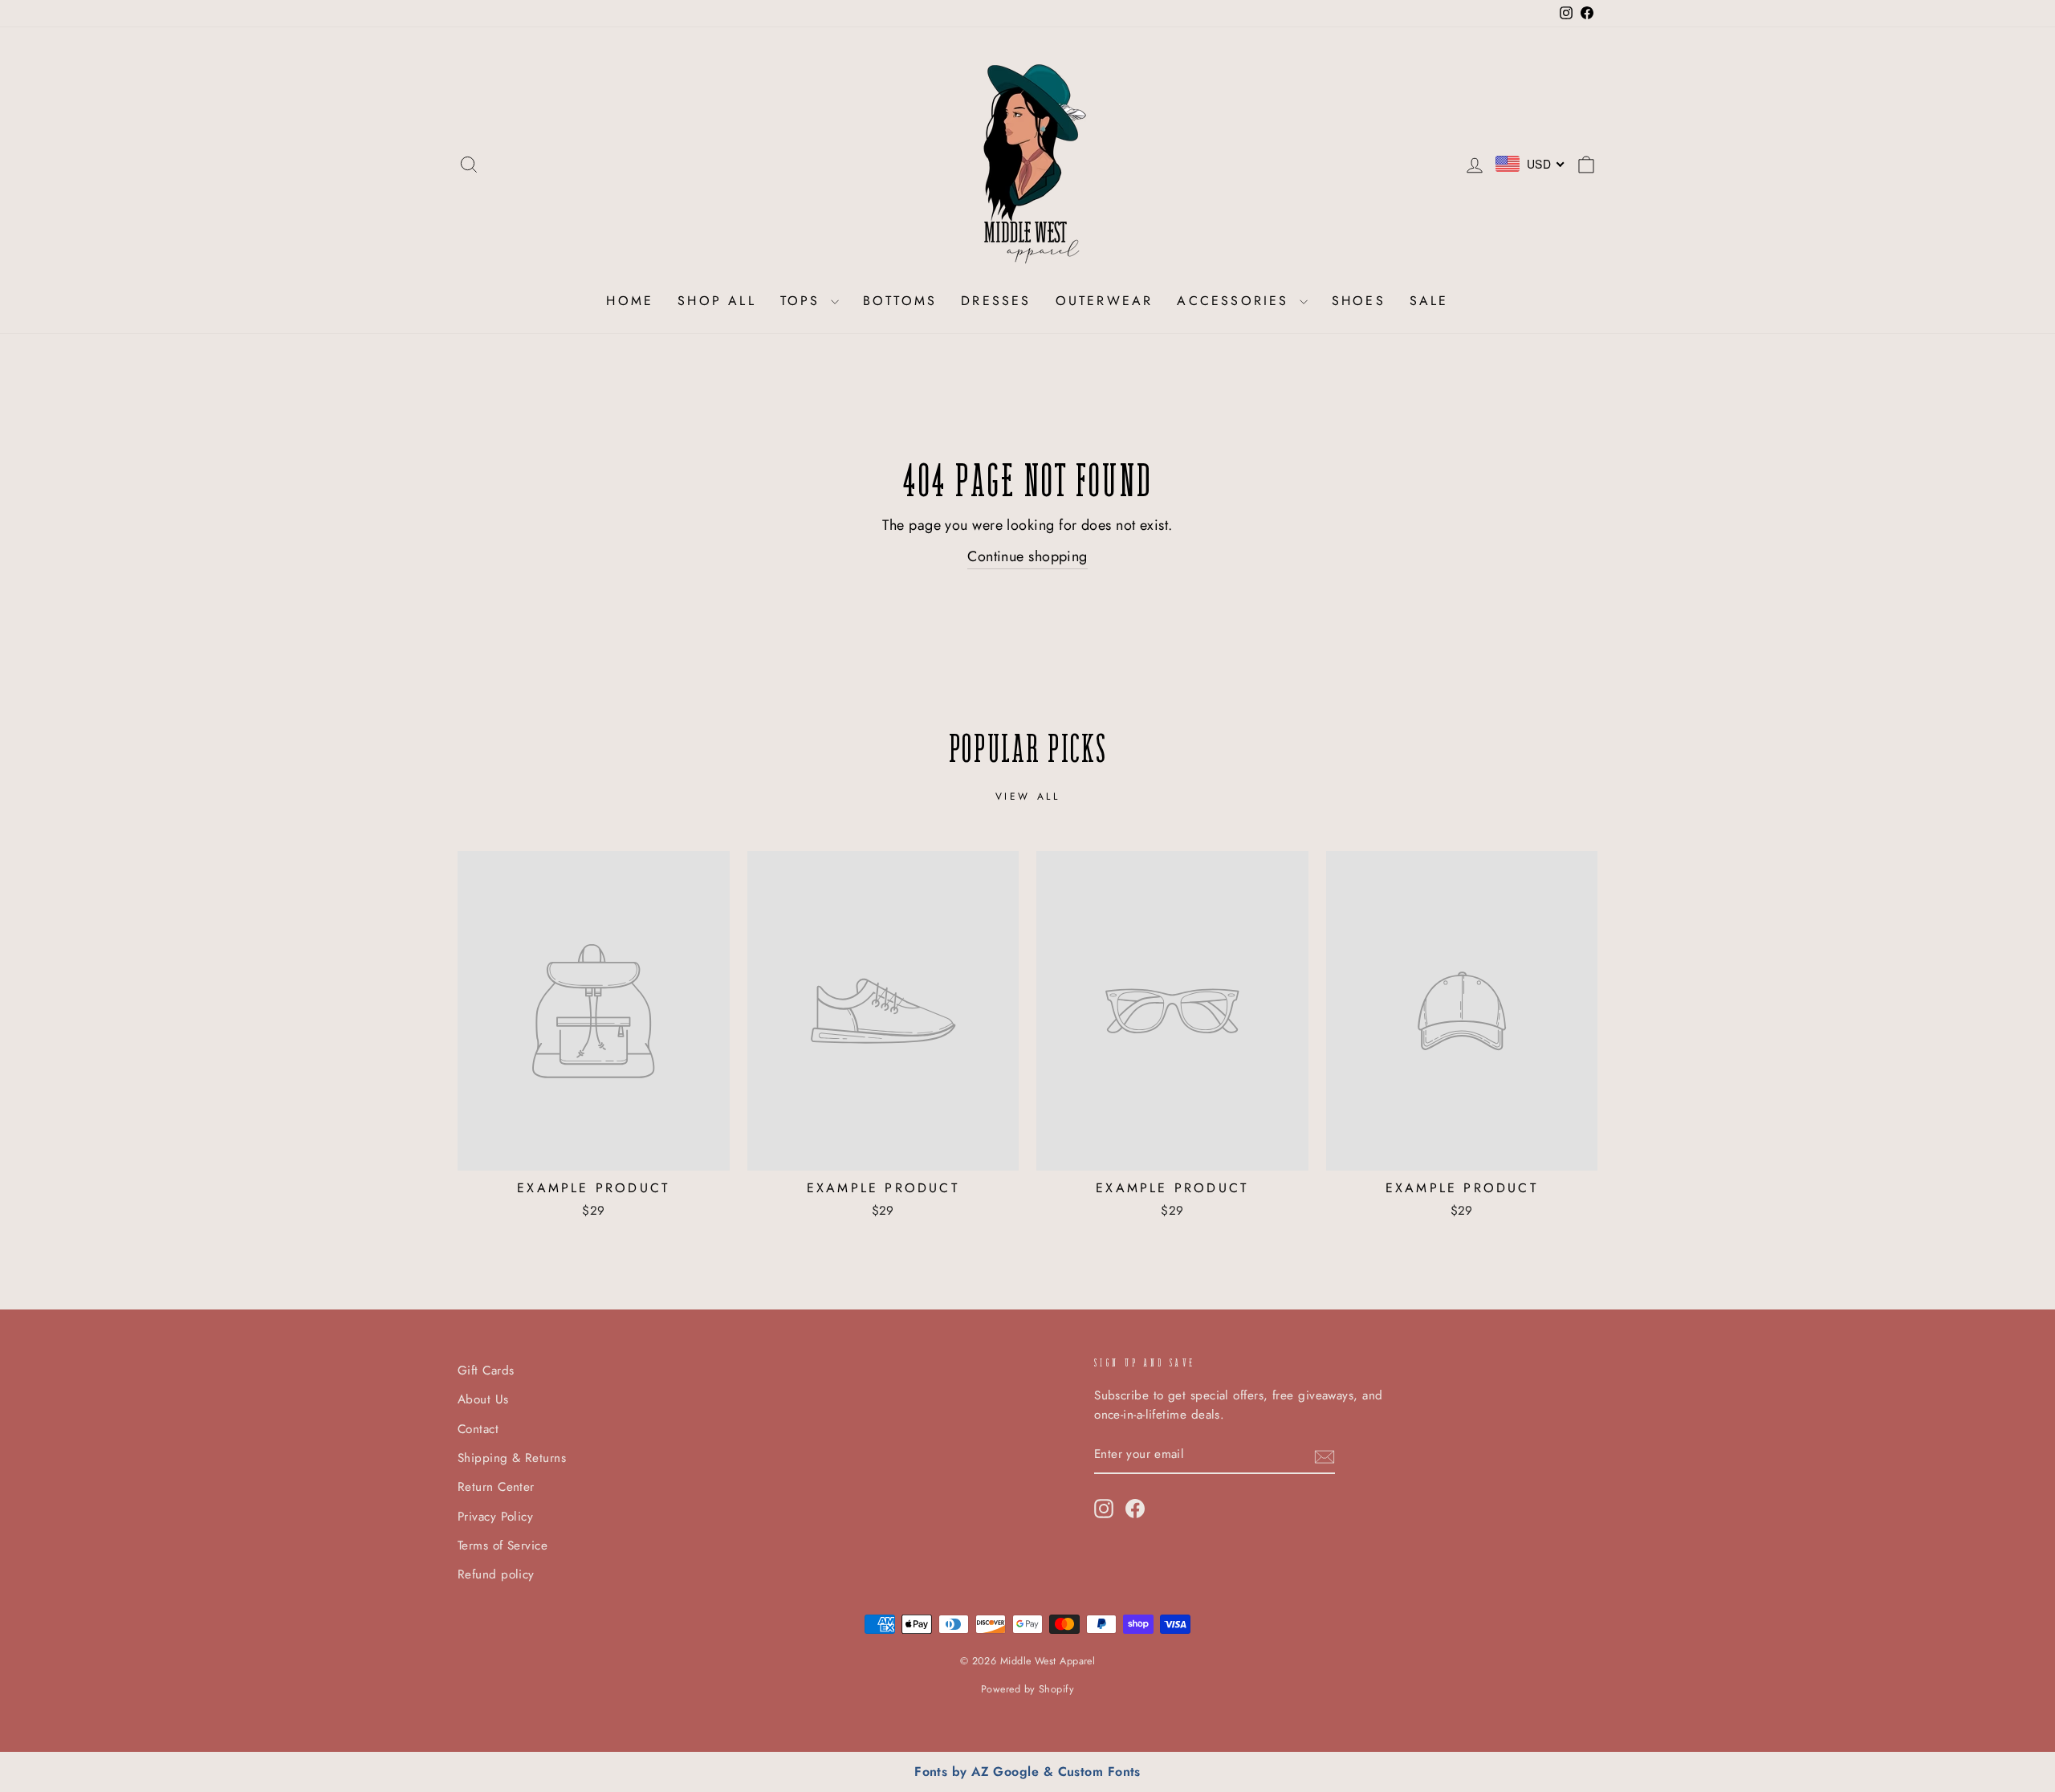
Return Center (496, 1487)
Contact (478, 1429)
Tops (804, 301)
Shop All (717, 301)
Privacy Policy (495, 1517)
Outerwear (1105, 301)
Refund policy (496, 1574)
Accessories (1236, 301)
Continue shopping (1027, 556)
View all (1028, 796)
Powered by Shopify (1027, 1689)
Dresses (996, 301)
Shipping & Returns (512, 1458)
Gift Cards (486, 1370)
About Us (483, 1399)
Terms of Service (503, 1546)
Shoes (1359, 301)
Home (630, 301)
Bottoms (900, 301)
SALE (1429, 301)
